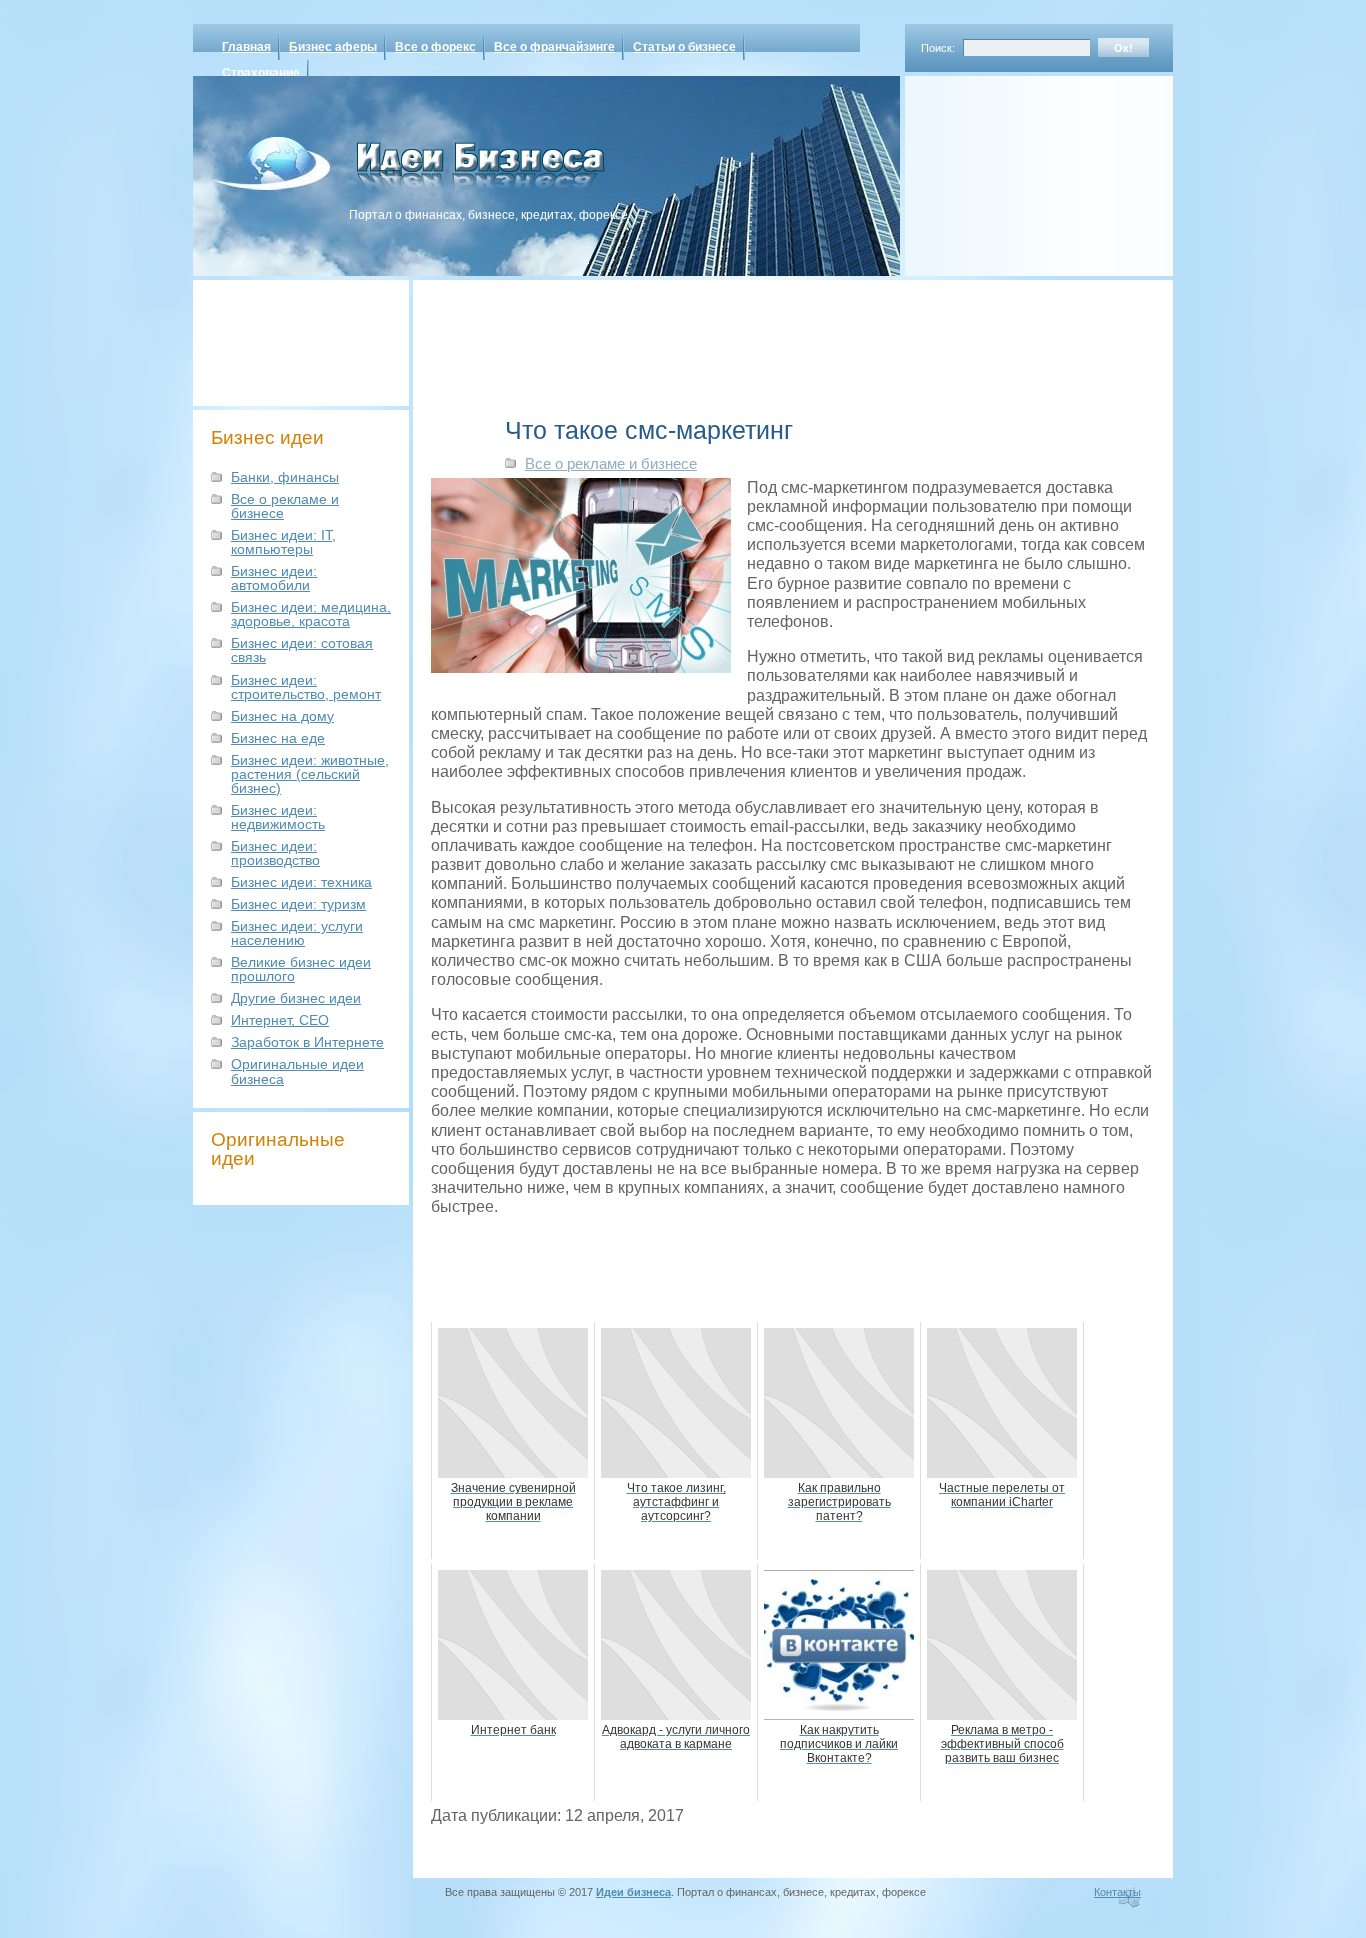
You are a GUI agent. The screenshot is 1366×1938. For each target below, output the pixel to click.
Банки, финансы (285, 477)
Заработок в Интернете (307, 1042)
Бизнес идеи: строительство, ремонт (306, 687)
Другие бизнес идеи (296, 998)
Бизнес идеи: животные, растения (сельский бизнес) (310, 774)
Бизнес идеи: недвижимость (278, 817)
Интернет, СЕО (280, 1020)
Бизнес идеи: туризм (298, 904)
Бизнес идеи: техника (301, 882)
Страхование (261, 73)
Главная (246, 47)
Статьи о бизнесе (684, 47)
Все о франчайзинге (554, 47)
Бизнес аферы (333, 47)
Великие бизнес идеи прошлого (301, 969)
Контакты (1117, 1892)
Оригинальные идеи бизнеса (297, 1071)
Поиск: (938, 48)
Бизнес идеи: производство (275, 853)
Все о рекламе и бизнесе (285, 506)
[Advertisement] (1013, 169)
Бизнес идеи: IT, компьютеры (283, 542)
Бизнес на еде (278, 738)
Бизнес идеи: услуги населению (297, 933)
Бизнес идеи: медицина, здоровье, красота (311, 614)
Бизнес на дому (282, 716)
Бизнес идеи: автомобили (274, 578)
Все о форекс (435, 47)
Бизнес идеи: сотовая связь (302, 650)
